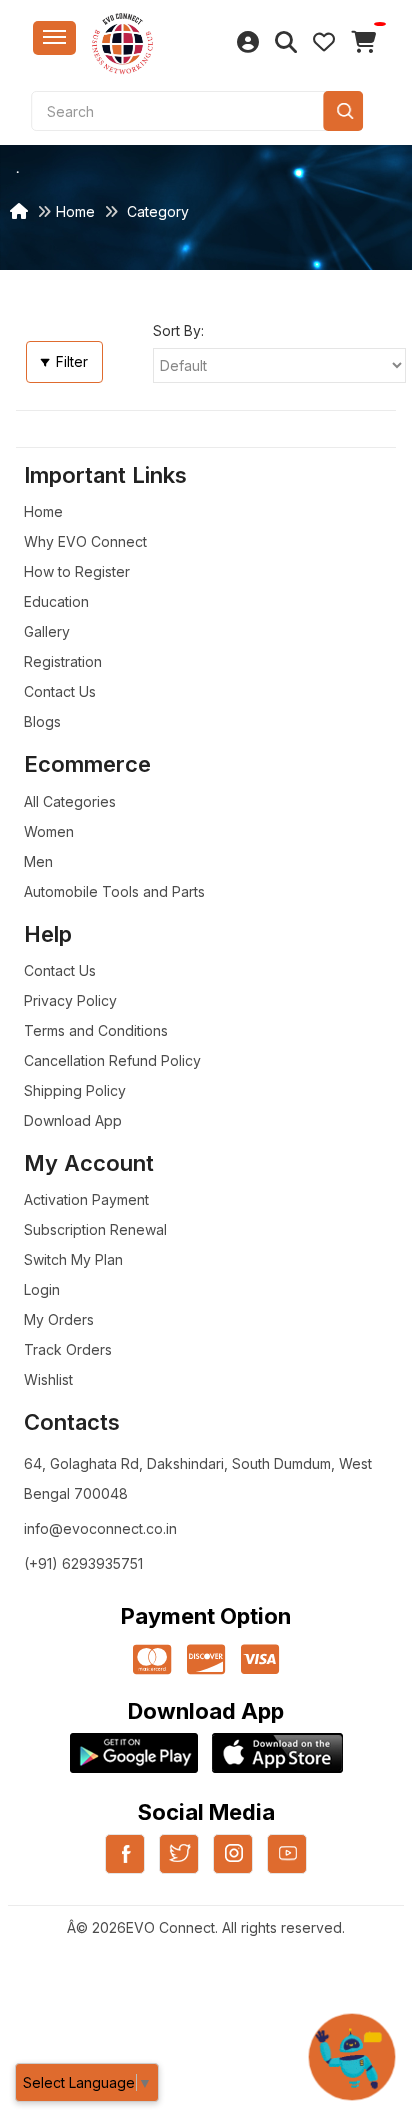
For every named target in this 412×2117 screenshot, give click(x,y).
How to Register (77, 571)
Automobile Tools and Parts (114, 891)
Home (75, 211)
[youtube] (287, 1866)
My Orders (59, 1319)
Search (343, 111)
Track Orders (68, 1349)
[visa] (260, 1660)
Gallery (47, 631)
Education (56, 601)
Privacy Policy (70, 1000)
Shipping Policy (75, 1090)
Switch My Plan (73, 1259)
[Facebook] (125, 1866)
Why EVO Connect (85, 541)
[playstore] (134, 1753)
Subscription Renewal (95, 1229)
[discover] (206, 1660)
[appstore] (277, 1753)
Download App (73, 1120)
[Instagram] (233, 1866)
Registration (63, 661)
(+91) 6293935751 (83, 1563)
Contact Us (60, 691)
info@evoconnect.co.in (100, 1528)
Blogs (42, 721)
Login (42, 1289)
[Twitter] (179, 1866)
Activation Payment (86, 1199)
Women (49, 831)
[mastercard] (152, 1660)
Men (38, 861)
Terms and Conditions (96, 1030)
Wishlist (48, 1379)
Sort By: (178, 330)
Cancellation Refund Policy (112, 1060)
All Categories (70, 801)
